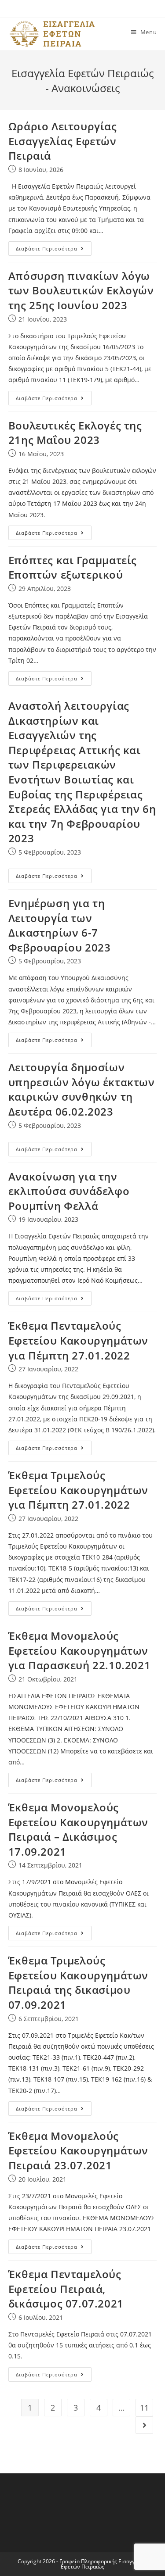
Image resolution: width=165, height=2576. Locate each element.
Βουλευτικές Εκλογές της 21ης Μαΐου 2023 (75, 433)
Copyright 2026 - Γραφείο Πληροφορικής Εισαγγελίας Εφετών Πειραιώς (82, 2564)
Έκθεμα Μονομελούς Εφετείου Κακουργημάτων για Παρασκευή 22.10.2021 (79, 1650)
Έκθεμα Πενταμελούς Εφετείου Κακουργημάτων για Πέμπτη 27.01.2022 (78, 1340)
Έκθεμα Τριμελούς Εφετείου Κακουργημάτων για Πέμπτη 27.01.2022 (78, 1490)
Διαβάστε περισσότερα (47, 249)
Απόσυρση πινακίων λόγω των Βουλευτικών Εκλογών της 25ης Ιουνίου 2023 (81, 290)
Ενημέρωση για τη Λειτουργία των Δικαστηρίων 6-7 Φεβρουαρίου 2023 (60, 925)
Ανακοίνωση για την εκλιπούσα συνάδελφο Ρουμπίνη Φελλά (69, 1191)
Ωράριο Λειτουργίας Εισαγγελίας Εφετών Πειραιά (63, 141)
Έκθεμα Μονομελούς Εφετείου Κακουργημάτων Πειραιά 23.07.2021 (78, 2150)
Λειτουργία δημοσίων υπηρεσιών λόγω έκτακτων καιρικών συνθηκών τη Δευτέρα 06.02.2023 (82, 1089)
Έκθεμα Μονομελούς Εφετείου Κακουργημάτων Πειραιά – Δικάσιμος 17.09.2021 (78, 1829)
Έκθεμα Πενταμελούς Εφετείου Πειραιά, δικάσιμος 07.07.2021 (66, 2289)
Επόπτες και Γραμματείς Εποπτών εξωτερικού (73, 567)
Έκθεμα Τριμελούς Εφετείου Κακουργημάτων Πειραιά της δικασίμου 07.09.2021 (78, 1982)
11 (144, 2408)
